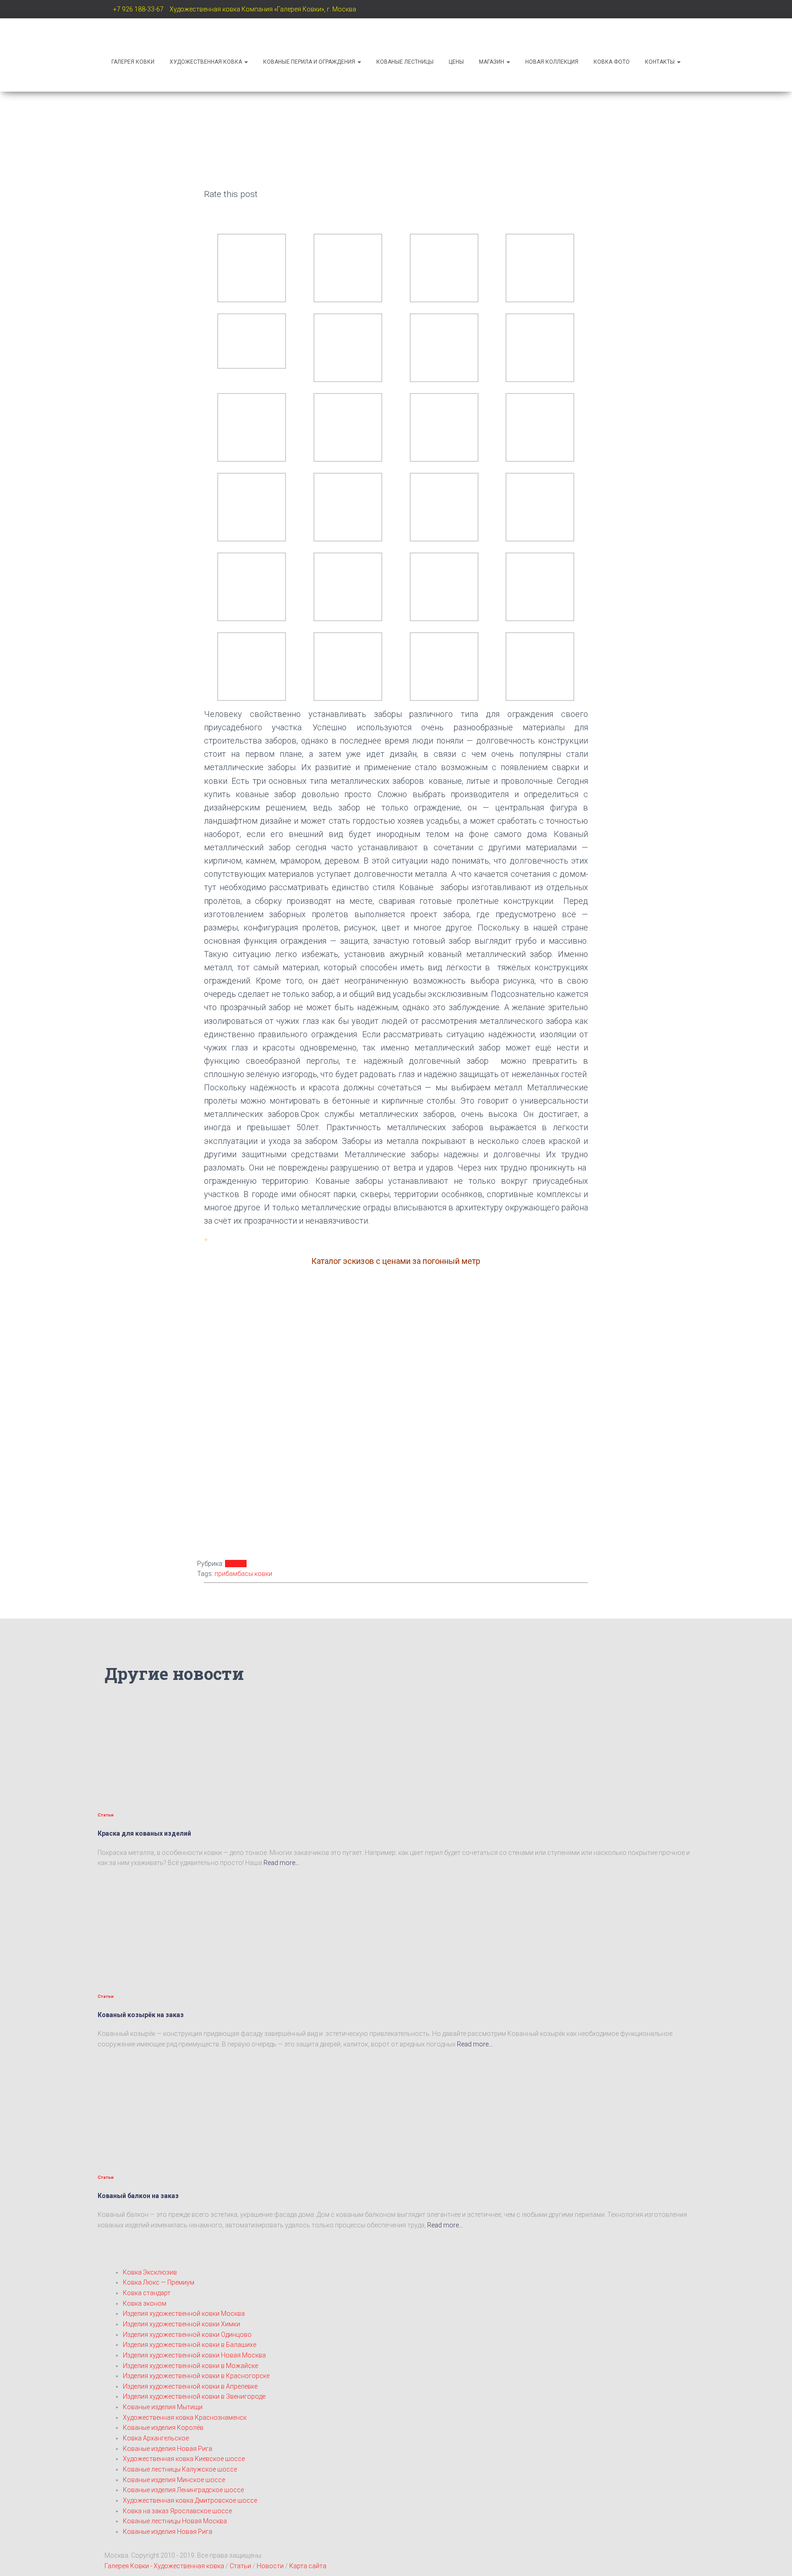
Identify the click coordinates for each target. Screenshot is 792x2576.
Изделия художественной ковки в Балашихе (190, 2345)
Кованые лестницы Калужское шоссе (180, 2469)
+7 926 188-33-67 (138, 9)
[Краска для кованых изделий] (180, 1746)
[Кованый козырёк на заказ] (180, 1927)
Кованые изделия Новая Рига (168, 2449)
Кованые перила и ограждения (310, 62)
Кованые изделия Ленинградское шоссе (183, 2490)
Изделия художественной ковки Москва (184, 2313)
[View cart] (396, 80)
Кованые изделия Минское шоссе (174, 2480)
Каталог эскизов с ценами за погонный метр (396, 1261)
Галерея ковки (133, 62)
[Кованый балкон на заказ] (180, 2108)
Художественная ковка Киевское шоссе (184, 2459)
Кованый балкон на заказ (138, 2196)
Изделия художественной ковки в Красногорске (196, 2376)
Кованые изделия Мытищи (163, 2407)
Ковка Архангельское (156, 2438)
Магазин (492, 62)
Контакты (660, 62)
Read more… (281, 1863)
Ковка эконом (145, 2303)
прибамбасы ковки (243, 1574)
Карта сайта (308, 2566)
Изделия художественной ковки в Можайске (190, 2366)
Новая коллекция (552, 62)
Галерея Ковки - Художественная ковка (164, 2566)
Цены (456, 62)
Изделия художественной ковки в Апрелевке (190, 2386)
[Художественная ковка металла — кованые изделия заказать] (162, 34)
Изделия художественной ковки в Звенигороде (194, 2396)
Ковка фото (612, 62)
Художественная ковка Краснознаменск (185, 2417)
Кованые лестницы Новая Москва (175, 2521)
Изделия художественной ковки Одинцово (187, 2335)
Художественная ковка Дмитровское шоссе (190, 2500)
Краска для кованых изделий (144, 1833)
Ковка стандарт (147, 2293)
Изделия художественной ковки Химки (181, 2324)
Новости (271, 2566)
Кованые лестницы (405, 62)
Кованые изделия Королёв (163, 2428)
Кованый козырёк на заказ (141, 2015)
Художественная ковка (206, 62)
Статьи (236, 1564)
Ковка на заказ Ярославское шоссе (177, 2511)
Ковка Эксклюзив (150, 2272)
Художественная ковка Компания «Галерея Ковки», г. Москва (263, 9)
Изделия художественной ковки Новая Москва (194, 2355)
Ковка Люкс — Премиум (159, 2282)
